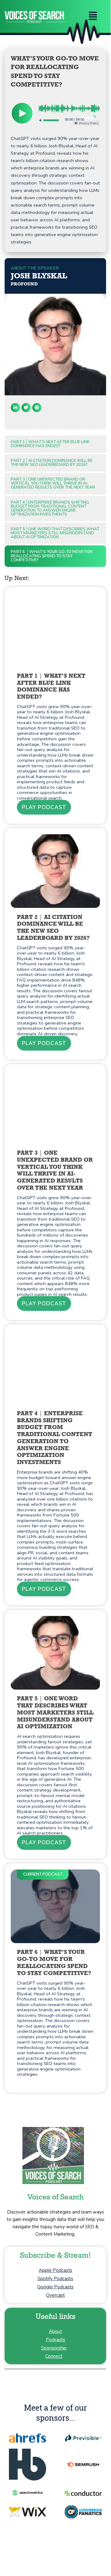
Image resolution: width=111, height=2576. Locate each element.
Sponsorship (54, 2348)
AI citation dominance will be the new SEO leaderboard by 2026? (52, 463)
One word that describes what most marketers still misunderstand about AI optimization (55, 533)
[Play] (22, 113)
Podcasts (55, 2340)
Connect (54, 2356)
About (55, 2331)
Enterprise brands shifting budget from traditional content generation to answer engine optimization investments (50, 508)
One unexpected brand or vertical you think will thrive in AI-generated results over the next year (53, 483)
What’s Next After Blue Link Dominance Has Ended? (50, 444)
